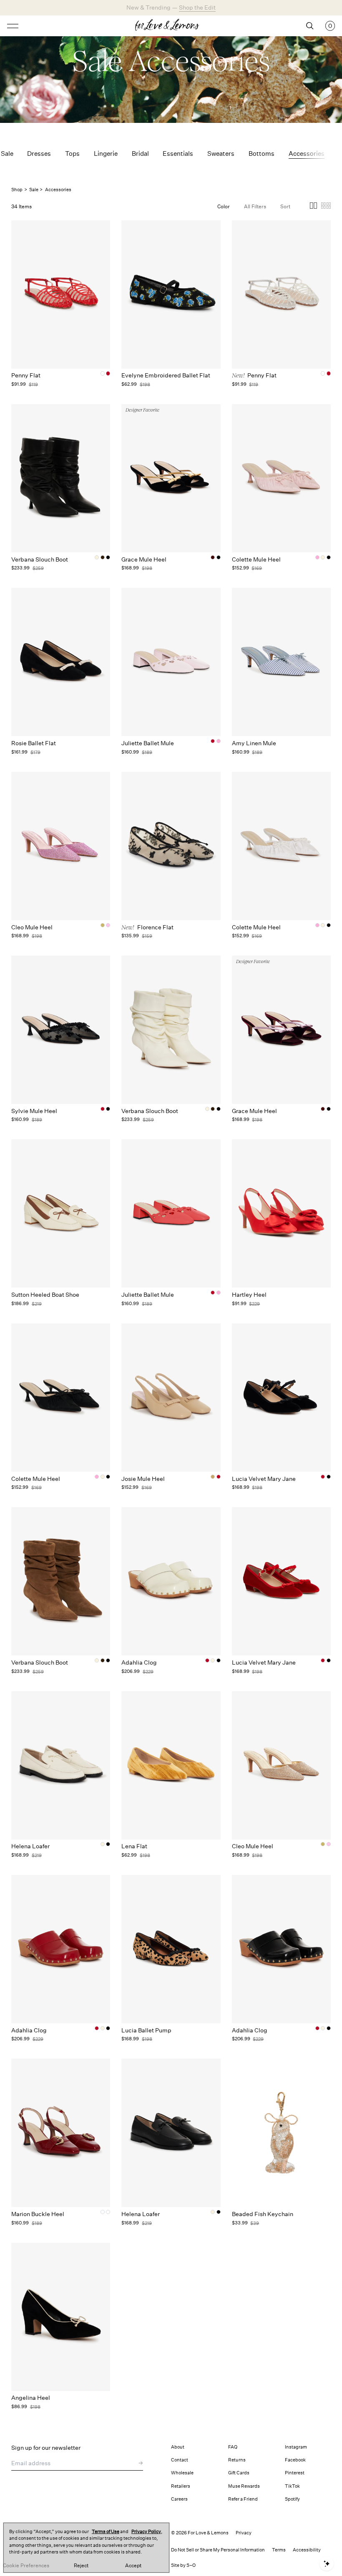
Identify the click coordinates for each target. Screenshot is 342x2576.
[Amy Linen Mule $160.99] (281, 662)
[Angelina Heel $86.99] (61, 2317)
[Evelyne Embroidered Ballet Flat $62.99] (171, 295)
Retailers (181, 2486)
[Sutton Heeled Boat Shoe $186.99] (61, 1213)
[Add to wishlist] (102, 230)
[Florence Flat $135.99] (171, 846)
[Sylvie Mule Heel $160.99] (61, 1030)
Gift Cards (239, 2473)
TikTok (292, 2486)
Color (224, 206)
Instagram (296, 2447)
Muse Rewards (244, 2486)
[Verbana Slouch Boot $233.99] (61, 478)
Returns (237, 2460)
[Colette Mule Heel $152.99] (281, 478)
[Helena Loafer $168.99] (61, 1765)
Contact (180, 2460)
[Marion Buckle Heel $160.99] (61, 2133)
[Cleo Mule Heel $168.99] (61, 846)
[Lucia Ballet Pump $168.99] (171, 1949)
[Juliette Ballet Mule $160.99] (171, 662)
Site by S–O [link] (183, 2565)
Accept (133, 2566)
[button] (313, 207)
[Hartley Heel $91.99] (281, 1213)
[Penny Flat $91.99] (61, 295)
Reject (81, 2566)
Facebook (295, 2460)
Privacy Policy (146, 2532)
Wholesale (182, 2473)
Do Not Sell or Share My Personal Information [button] (218, 2550)
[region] (86, 2548)
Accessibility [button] (307, 2550)
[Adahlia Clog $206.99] (171, 1581)
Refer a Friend (243, 2499)
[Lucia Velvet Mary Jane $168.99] (281, 1398)
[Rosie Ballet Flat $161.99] (61, 662)
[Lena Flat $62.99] (171, 1765)
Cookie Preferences (26, 2566)
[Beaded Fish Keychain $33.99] (281, 2133)
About (178, 2447)
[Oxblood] (108, 2212)
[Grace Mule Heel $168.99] (171, 478)
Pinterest (295, 2473)
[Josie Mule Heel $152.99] (171, 1398)
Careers (179, 2499)
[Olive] (103, 2212)
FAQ (233, 2447)
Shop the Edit (197, 7)
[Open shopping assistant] (327, 2564)
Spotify (292, 2499)
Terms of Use (106, 2532)
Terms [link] (279, 2550)
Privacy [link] (244, 2533)
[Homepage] (171, 26)
